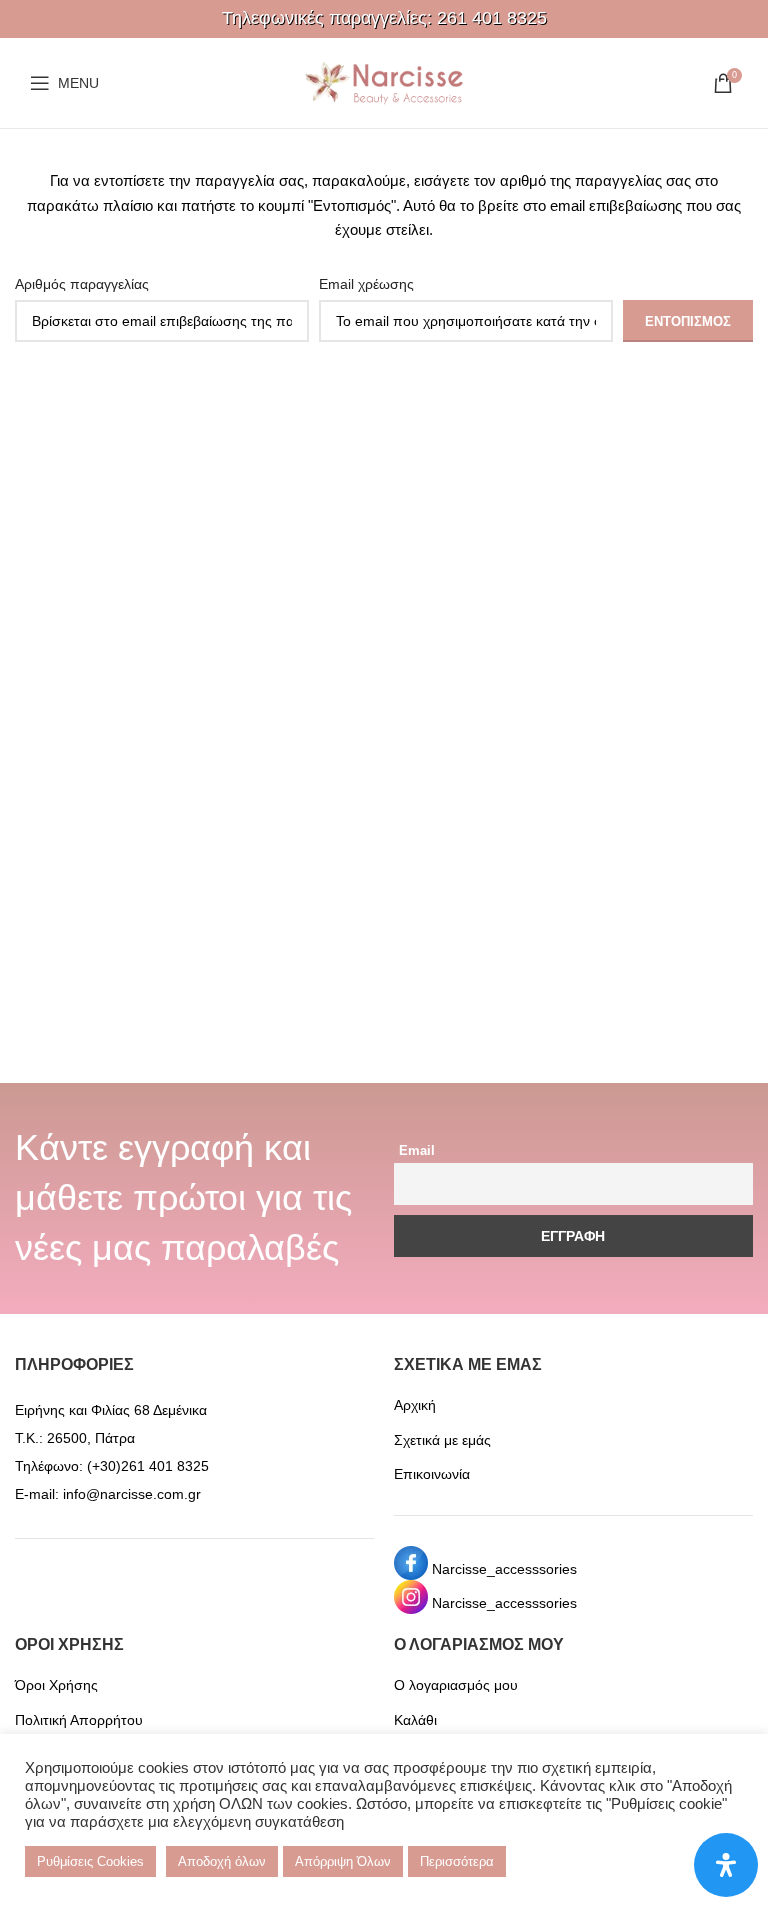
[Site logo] (384, 82)
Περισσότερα (457, 1861)
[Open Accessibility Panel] (726, 1865)
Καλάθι (415, 1720)
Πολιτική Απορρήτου (79, 1720)
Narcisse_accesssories (504, 1569)
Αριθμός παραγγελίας (82, 284)
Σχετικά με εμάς (442, 1440)
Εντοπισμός (688, 321)
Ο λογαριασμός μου (456, 1685)
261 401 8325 (492, 18)
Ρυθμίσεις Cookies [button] (90, 1861)
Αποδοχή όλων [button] (222, 1861)
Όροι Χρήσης (56, 1685)
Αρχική (415, 1405)
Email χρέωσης (366, 284)
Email (417, 1151)
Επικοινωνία (432, 1474)
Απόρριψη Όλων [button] (343, 1861)
